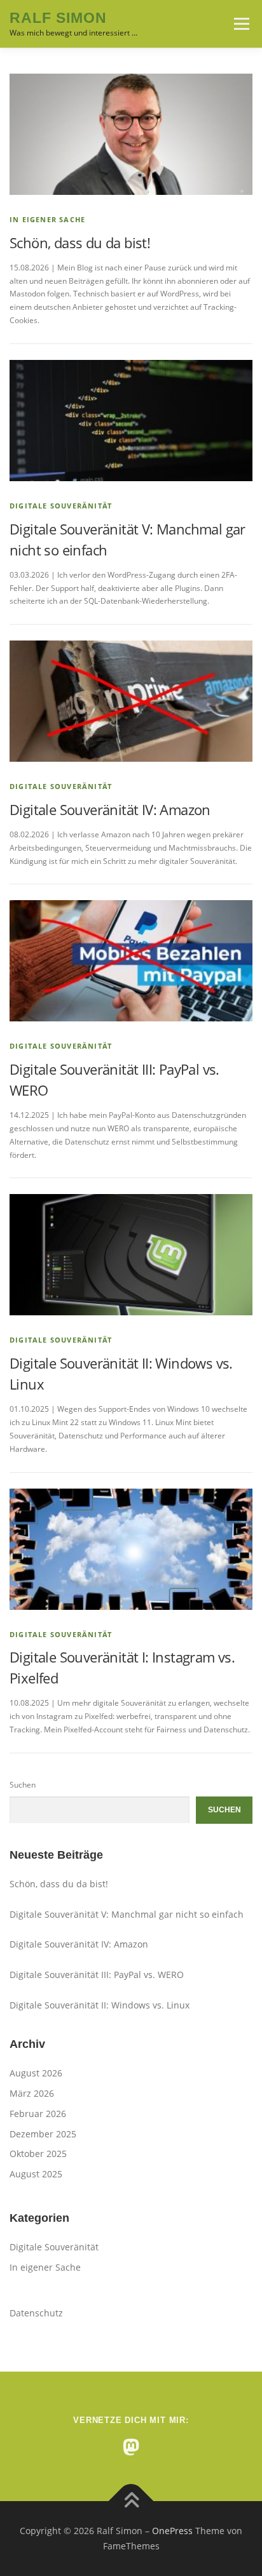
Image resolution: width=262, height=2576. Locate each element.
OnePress (172, 2531)
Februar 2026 (38, 2114)
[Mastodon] (131, 2447)
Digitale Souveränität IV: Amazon (110, 809)
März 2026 (32, 2093)
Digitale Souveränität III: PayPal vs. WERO (97, 1975)
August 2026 (36, 2073)
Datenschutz (36, 2313)
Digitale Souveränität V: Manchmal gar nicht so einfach (127, 1914)
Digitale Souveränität (61, 506)
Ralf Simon (58, 18)
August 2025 (36, 2174)
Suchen (23, 1785)
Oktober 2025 (38, 2154)
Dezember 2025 (43, 2134)
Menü (240, 24)
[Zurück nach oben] (131, 2501)
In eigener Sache (47, 219)
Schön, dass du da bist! (80, 242)
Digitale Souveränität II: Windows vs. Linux (100, 2005)
